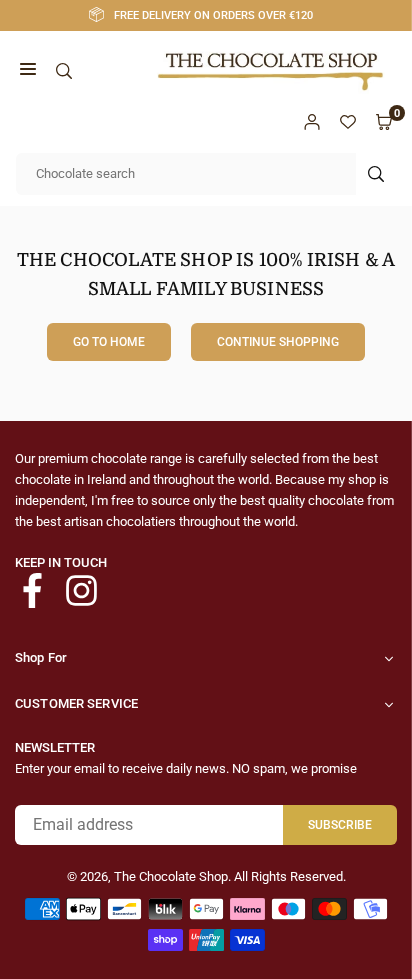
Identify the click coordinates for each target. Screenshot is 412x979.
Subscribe (340, 825)
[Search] (64, 71)
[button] (28, 71)
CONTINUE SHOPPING (278, 342)
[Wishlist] (348, 121)
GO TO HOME (109, 342)
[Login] (312, 121)
